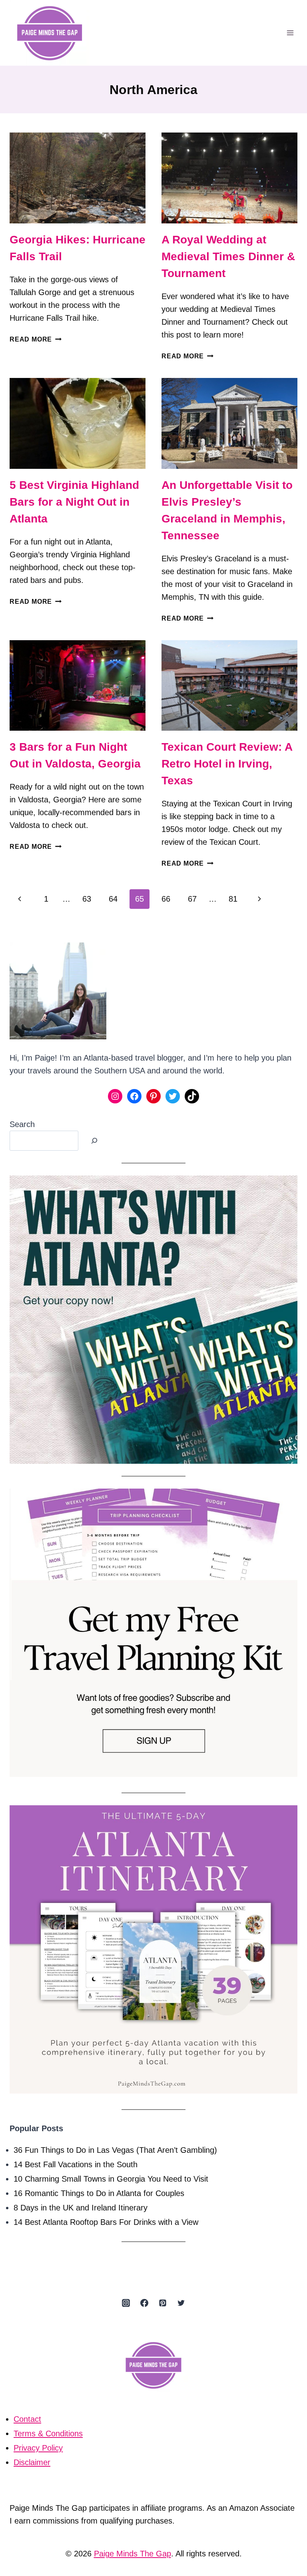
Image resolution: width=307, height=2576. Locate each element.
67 (192, 899)
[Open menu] (290, 33)
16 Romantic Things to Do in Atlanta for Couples (99, 2193)
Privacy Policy (38, 2448)
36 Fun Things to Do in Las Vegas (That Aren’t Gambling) (115, 2150)
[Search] (94, 1141)
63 (87, 899)
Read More (36, 339)
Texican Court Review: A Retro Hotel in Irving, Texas (227, 764)
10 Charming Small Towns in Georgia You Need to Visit (111, 2179)
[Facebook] (144, 2303)
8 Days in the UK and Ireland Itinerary (81, 2208)
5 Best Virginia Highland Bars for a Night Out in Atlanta (74, 502)
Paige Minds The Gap (133, 2554)
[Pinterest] (163, 2303)
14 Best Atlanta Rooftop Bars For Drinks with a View (106, 2222)
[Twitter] (181, 2303)
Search (22, 1124)
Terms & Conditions (48, 2433)
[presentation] (78, 178)
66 (166, 899)
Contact (27, 2419)
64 (113, 899)
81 (233, 899)
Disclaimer (32, 2462)
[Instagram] (126, 2303)
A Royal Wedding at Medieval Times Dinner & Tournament (228, 256)
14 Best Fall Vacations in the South (76, 2164)
